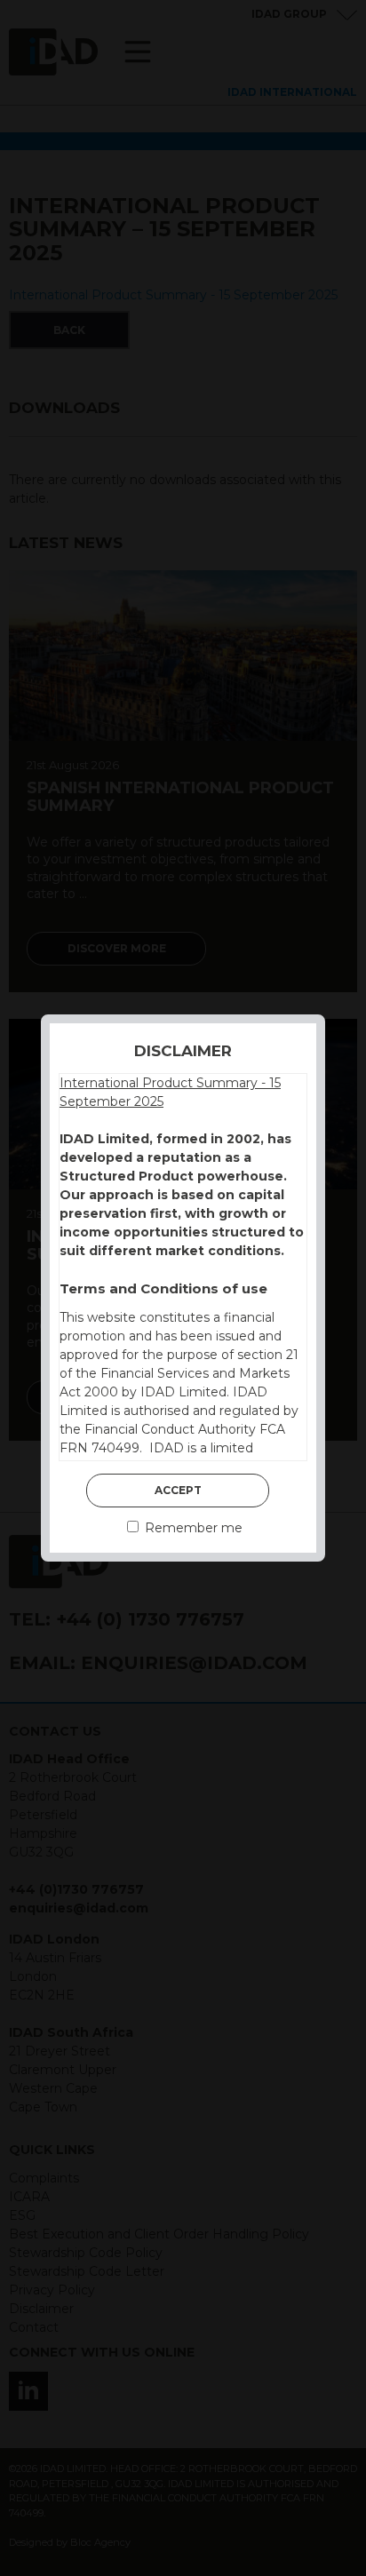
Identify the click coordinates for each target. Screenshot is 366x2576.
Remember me (192, 1528)
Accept (178, 1490)
